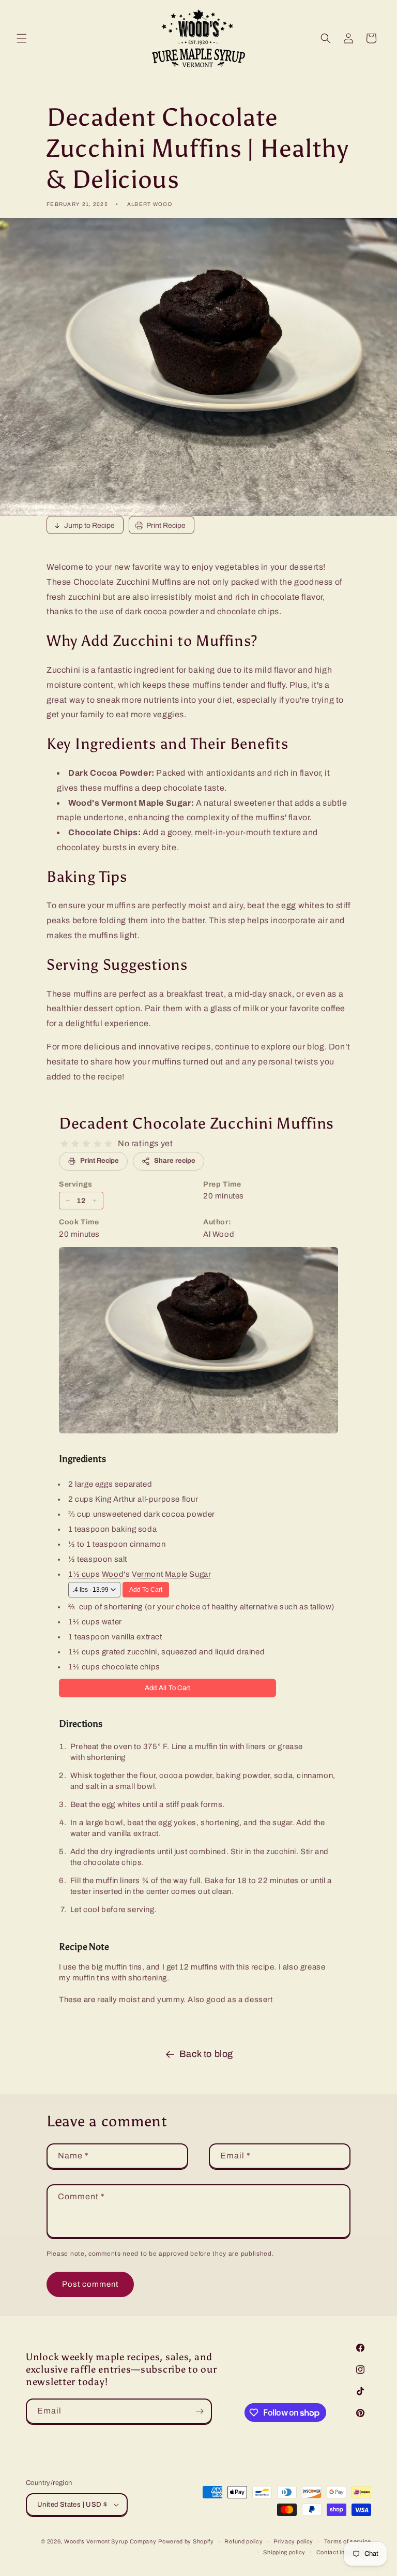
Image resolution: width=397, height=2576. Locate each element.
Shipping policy (284, 2552)
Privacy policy (293, 2541)
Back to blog (206, 2054)
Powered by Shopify (186, 2541)
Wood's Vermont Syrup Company (110, 2541)
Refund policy (243, 2541)
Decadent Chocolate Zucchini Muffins (196, 1123)
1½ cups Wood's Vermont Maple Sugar (140, 1574)
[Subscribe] (200, 2411)
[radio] (64, 1144)
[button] (22, 38)
